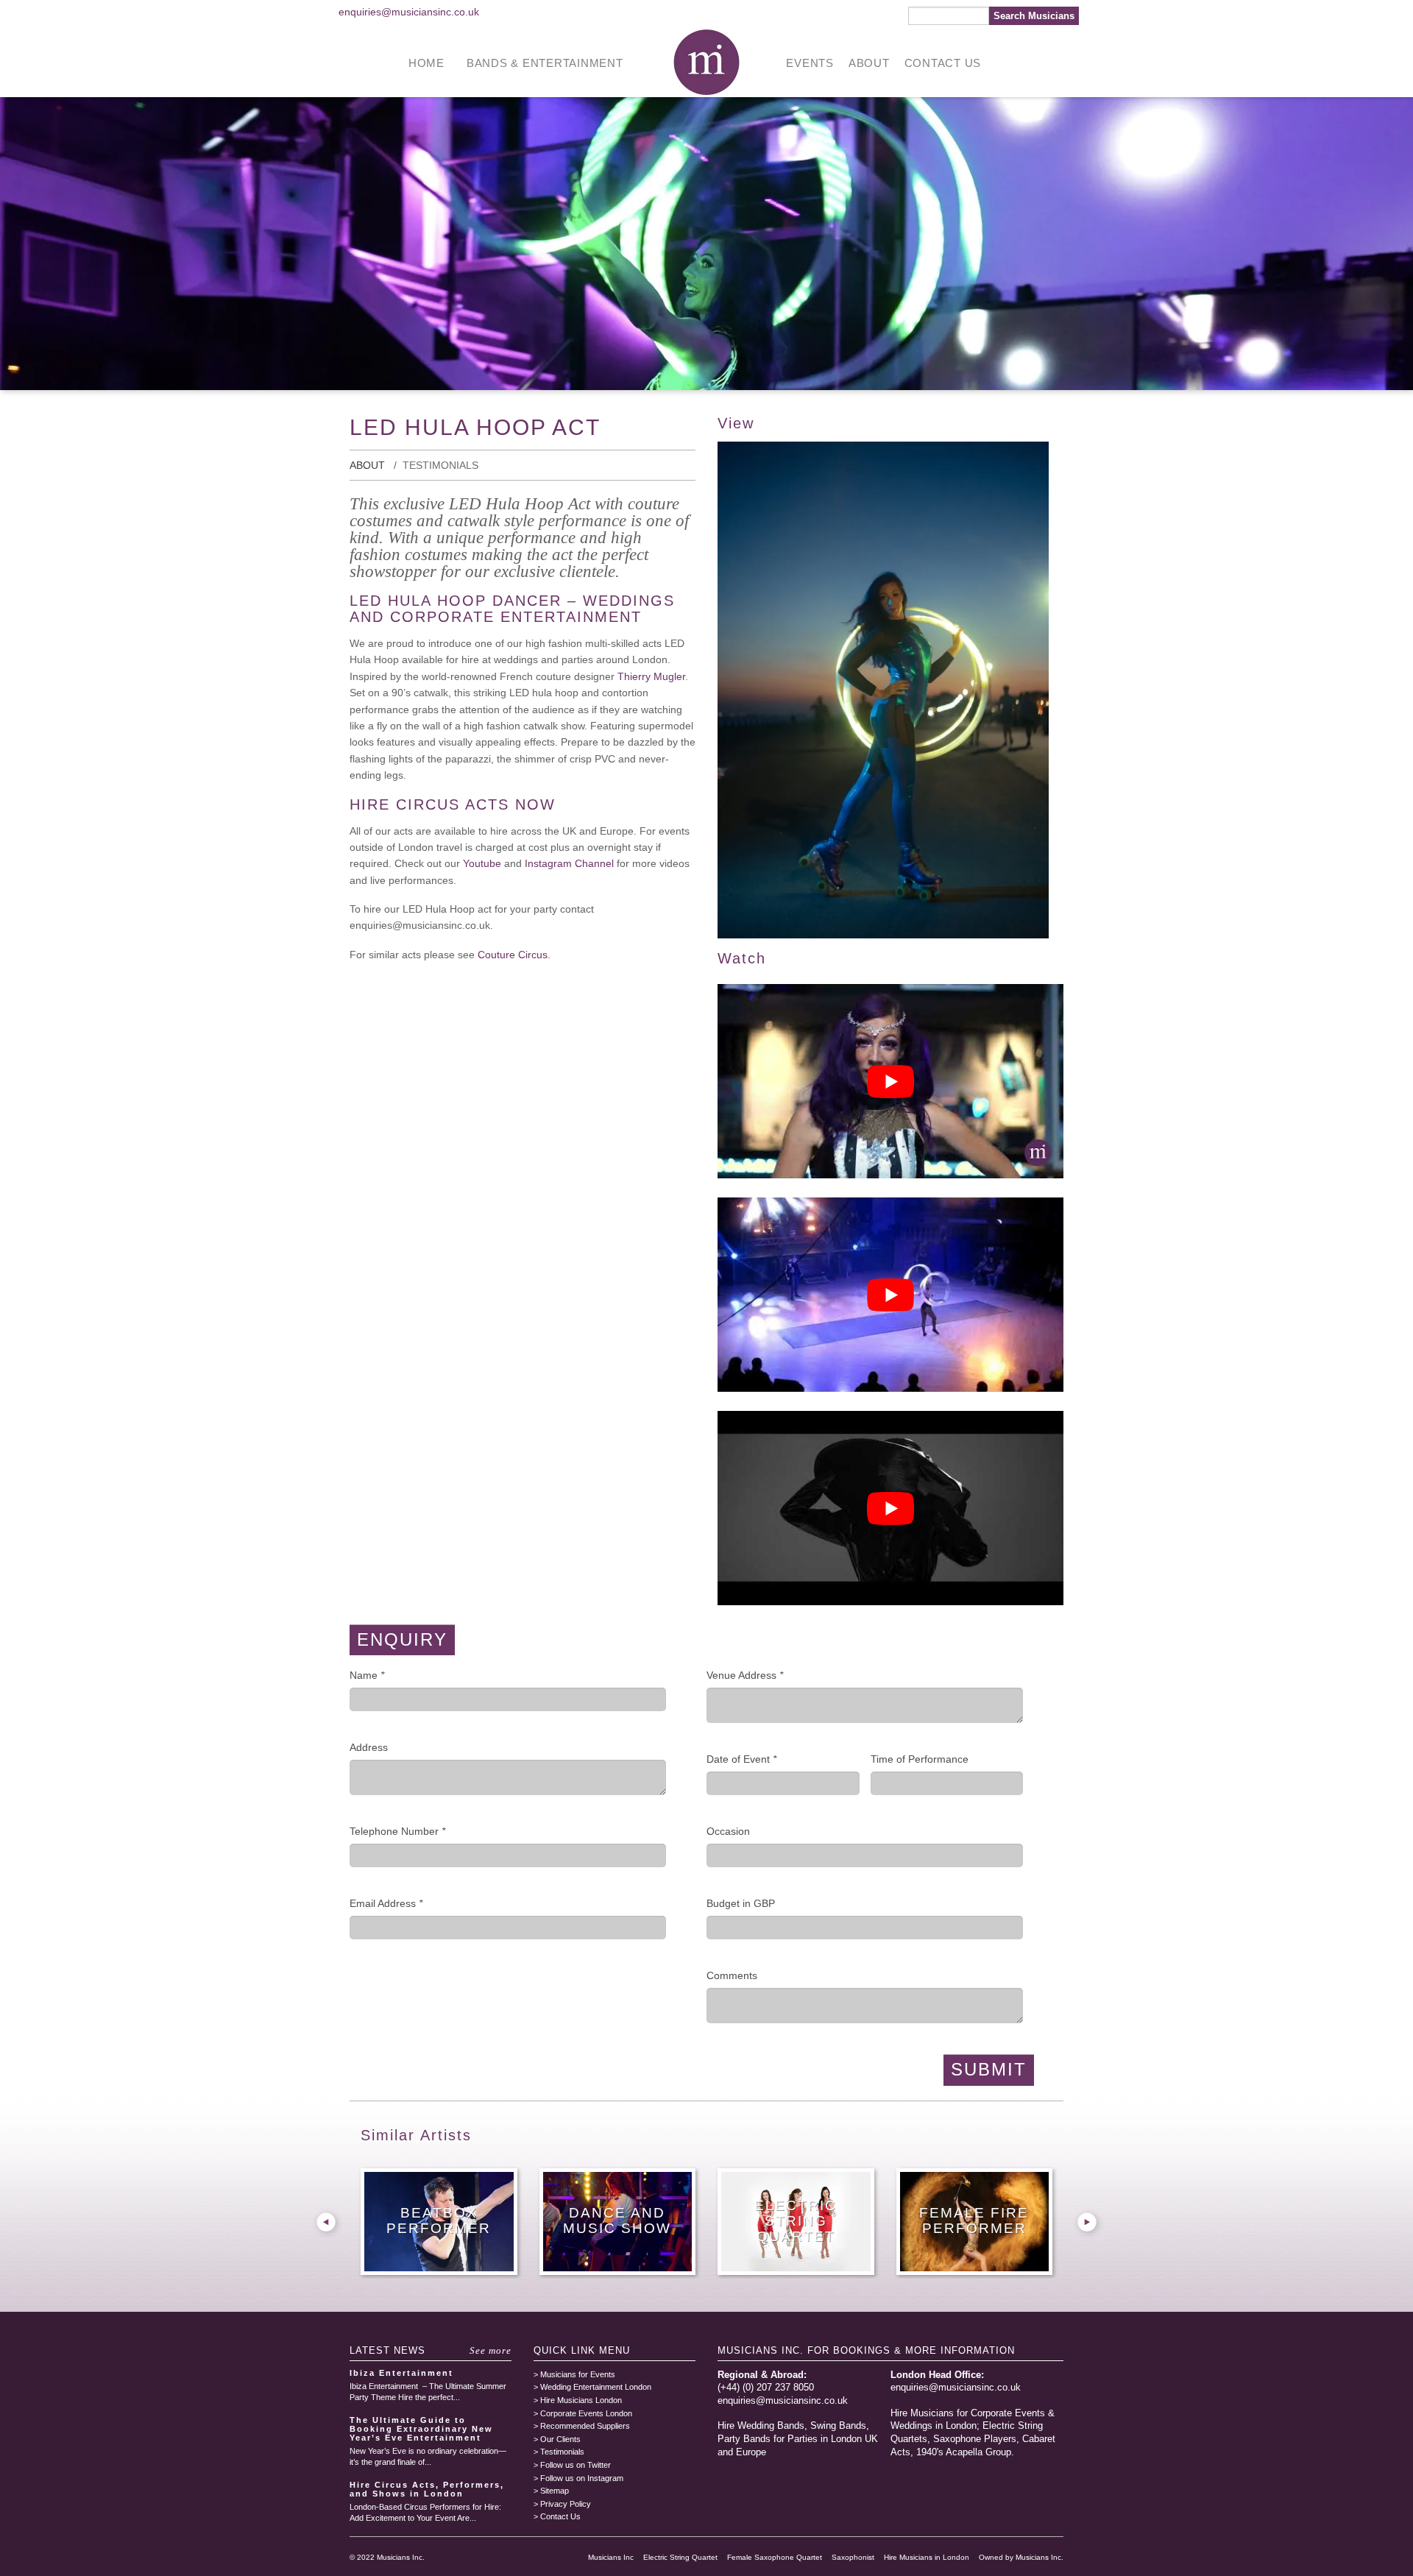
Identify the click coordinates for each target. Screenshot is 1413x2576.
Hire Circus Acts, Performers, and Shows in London (427, 2489)
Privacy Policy (566, 2504)
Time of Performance (920, 1759)
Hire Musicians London (581, 2400)
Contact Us (943, 63)
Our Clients (560, 2439)
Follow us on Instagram (582, 2478)
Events (810, 63)
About (869, 63)
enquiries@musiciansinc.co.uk (409, 12)
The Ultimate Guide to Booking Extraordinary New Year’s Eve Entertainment (421, 2429)
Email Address (386, 1903)
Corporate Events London (586, 2413)
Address (369, 1747)
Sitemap (555, 2491)
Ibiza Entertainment (401, 2373)
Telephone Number (397, 1831)
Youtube (484, 863)
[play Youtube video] (890, 1081)
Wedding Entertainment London (596, 2387)
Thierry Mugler (651, 676)
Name (367, 1675)
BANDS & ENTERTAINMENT (545, 63)
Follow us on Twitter (576, 2465)
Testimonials (440, 465)
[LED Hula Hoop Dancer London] (883, 935)
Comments (732, 1975)
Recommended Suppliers (585, 2426)
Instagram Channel (569, 863)
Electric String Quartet (680, 2557)
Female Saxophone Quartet (775, 2557)
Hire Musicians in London (927, 2557)
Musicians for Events (578, 2374)
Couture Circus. (514, 955)
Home (426, 63)
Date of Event (741, 1759)
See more (491, 2350)
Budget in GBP (741, 1903)
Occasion (728, 1831)
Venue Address (745, 1675)
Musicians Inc (611, 2557)
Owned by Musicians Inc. (1021, 2557)
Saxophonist (853, 2557)
